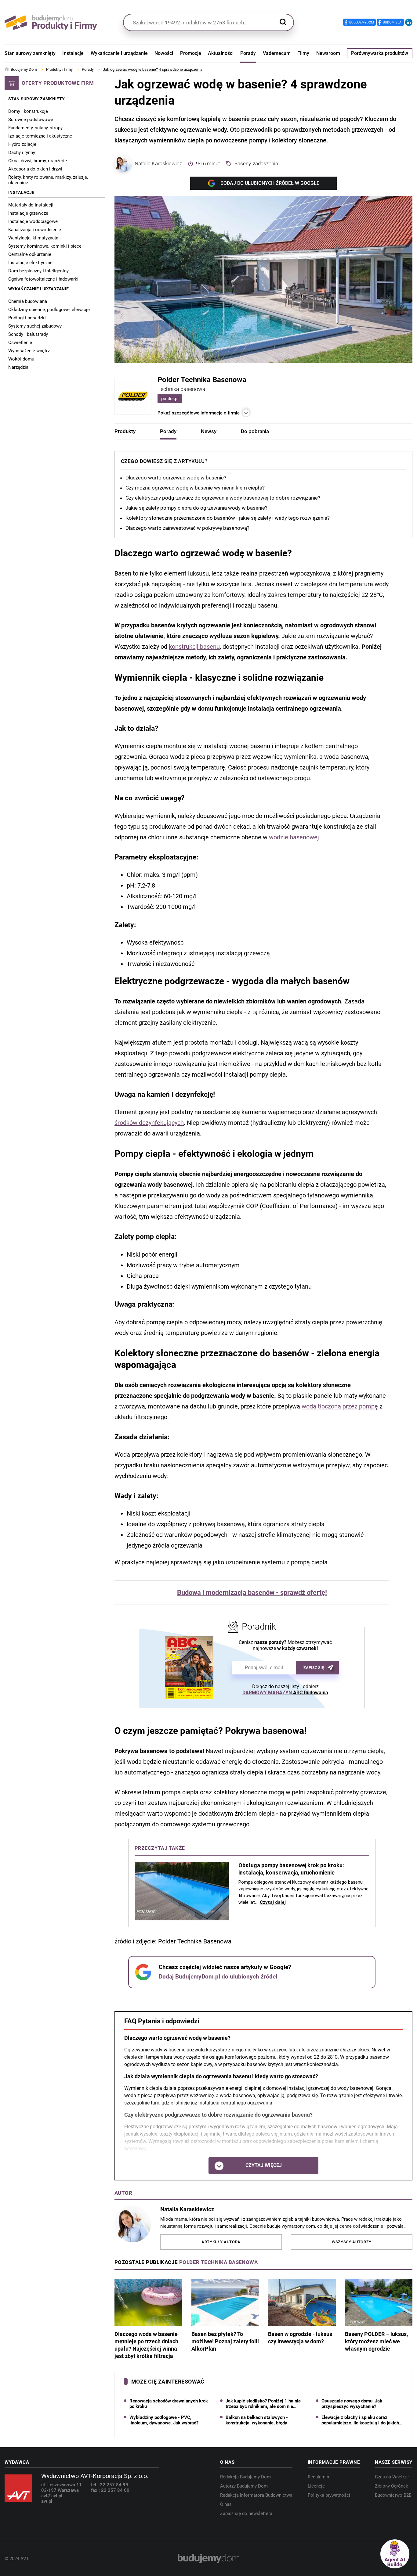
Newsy (209, 431)
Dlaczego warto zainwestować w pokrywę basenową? (187, 528)
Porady (248, 53)
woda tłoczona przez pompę (340, 1406)
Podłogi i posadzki (27, 318)
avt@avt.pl (52, 2496)
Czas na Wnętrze (392, 2477)
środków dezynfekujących (149, 1123)
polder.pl (170, 399)
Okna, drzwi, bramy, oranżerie (38, 161)
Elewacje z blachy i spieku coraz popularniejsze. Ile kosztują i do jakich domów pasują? (360, 2420)
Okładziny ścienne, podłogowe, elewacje (49, 310)
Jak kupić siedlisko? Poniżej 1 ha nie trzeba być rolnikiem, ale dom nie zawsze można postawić (263, 2404)
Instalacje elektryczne (30, 263)
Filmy (303, 53)
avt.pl (47, 2501)
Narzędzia (18, 367)
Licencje (316, 2486)
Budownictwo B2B (393, 2495)
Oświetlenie (20, 343)
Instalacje (73, 53)
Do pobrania (255, 431)
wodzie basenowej (294, 837)
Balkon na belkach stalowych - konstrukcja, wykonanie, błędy (257, 2420)
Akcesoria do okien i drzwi (35, 169)
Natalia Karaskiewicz (158, 163)
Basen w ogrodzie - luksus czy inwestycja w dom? (300, 2338)
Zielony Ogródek (392, 2486)
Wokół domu (21, 359)
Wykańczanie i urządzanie (119, 53)
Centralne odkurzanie (30, 254)
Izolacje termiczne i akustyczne (40, 136)
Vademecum (277, 53)
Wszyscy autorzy (352, 2242)
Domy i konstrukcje (28, 111)
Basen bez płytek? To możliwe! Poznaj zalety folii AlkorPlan (225, 2341)
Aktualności (221, 53)
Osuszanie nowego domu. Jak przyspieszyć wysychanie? (352, 2404)
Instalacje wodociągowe (33, 221)
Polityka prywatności (329, 2495)
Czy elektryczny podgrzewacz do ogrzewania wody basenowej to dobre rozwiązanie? (223, 498)
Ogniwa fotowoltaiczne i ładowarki (43, 279)
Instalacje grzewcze (28, 213)
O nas (226, 2504)
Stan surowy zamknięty (30, 53)
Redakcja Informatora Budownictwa (256, 2495)
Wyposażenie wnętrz (29, 351)
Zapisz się (314, 1668)
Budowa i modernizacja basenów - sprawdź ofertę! (252, 1593)
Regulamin (318, 2477)
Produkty (125, 431)
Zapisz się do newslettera (246, 2513)
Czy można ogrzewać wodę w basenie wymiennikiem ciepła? (195, 488)
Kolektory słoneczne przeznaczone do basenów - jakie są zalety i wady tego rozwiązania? (228, 518)
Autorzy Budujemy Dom (244, 2486)
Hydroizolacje (22, 144)
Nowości (164, 53)
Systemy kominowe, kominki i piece (45, 246)
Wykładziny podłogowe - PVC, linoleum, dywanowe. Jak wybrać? (164, 2420)
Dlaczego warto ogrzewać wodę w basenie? (176, 478)
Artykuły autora (221, 2242)
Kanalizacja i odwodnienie (35, 230)
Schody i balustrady (28, 334)
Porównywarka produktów (380, 53)
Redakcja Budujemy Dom (245, 2477)
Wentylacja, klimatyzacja (33, 238)
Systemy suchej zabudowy (35, 326)
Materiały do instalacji (31, 205)
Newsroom (328, 53)
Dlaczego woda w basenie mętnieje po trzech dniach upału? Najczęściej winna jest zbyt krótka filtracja (146, 2345)
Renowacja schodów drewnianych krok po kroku (169, 2404)
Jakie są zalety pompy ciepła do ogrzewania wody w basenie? (196, 508)
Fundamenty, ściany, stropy (35, 128)
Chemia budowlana (28, 301)
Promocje (191, 53)
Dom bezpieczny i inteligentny (38, 271)
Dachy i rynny (22, 152)
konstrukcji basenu (194, 647)
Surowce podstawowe (31, 120)
